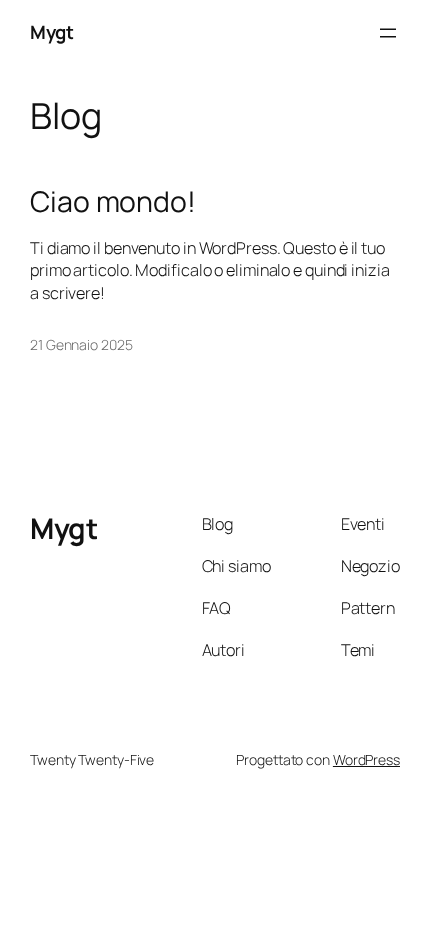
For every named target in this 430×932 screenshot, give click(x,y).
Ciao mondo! (113, 202)
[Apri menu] (388, 33)
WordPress (366, 759)
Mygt (51, 32)
